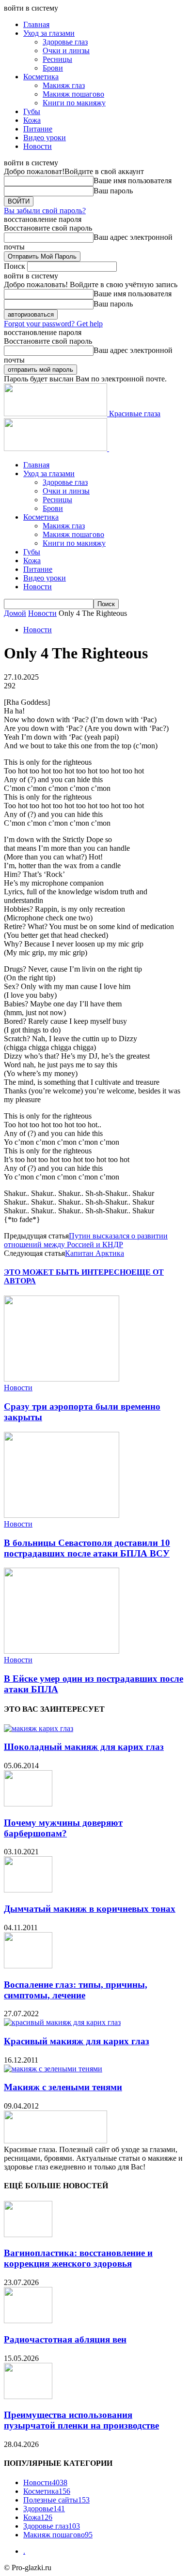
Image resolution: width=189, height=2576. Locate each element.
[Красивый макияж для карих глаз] (62, 2022)
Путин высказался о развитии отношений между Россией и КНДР (86, 1240)
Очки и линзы (66, 51)
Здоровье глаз (65, 42)
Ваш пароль (113, 191)
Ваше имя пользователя (133, 181)
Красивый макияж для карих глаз (77, 2041)
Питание (38, 129)
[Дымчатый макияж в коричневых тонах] (28, 1890)
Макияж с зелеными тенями (63, 2087)
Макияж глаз (64, 85)
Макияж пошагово (73, 94)
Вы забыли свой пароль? (45, 211)
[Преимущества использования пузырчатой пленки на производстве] (28, 2396)
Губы (32, 111)
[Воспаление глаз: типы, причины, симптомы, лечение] (28, 1966)
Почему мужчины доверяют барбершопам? (63, 1828)
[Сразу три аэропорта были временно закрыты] (62, 1379)
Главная (36, 24)
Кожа (32, 120)
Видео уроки (45, 138)
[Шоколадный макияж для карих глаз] (39, 1728)
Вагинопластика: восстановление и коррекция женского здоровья (78, 2258)
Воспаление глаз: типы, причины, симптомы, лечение (76, 1990)
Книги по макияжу (74, 103)
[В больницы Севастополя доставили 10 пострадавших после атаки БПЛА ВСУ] (62, 1515)
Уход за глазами (49, 33)
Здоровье (44, 2509)
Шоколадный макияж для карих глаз (84, 1747)
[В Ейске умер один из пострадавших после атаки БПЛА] (62, 1651)
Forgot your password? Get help (53, 324)
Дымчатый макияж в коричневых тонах (90, 1909)
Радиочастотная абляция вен (65, 2339)
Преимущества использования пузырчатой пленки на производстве (81, 2420)
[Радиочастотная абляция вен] (28, 2321)
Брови (53, 68)
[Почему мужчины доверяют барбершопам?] (28, 1804)
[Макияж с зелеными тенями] (53, 2069)
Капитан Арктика (94, 1253)
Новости (38, 146)
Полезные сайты (56, 2500)
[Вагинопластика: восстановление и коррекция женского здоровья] (28, 2234)
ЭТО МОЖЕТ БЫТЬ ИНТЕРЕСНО (68, 1272)
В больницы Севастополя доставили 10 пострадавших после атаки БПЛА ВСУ (87, 1548)
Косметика (41, 77)
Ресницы (57, 59)
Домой (15, 613)
